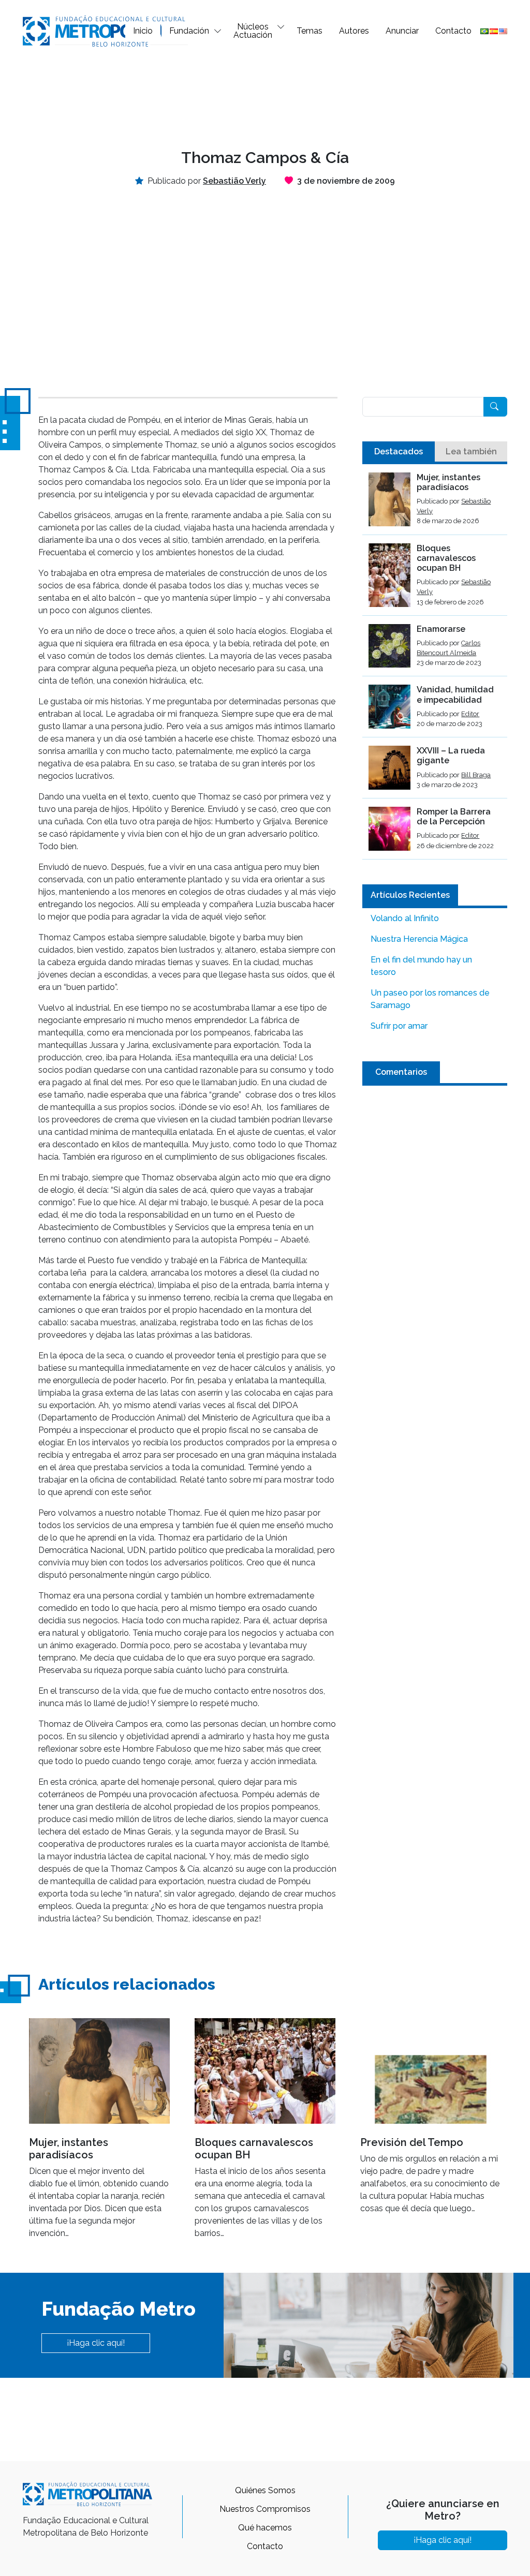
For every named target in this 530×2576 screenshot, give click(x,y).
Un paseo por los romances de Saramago (430, 999)
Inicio (143, 31)
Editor (470, 714)
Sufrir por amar (399, 1026)
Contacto (453, 31)
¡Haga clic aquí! (96, 2343)
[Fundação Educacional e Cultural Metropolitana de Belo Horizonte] (106, 30)
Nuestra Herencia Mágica (419, 939)
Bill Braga (476, 775)
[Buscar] (495, 407)
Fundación (189, 31)
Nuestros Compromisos (265, 2509)
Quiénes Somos (265, 2490)
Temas (310, 31)
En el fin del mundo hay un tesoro (421, 966)
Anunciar (402, 31)
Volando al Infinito (405, 918)
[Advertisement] (265, 96)
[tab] (399, 452)
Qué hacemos (265, 2528)
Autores (354, 31)
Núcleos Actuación (253, 31)
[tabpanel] (435, 666)
